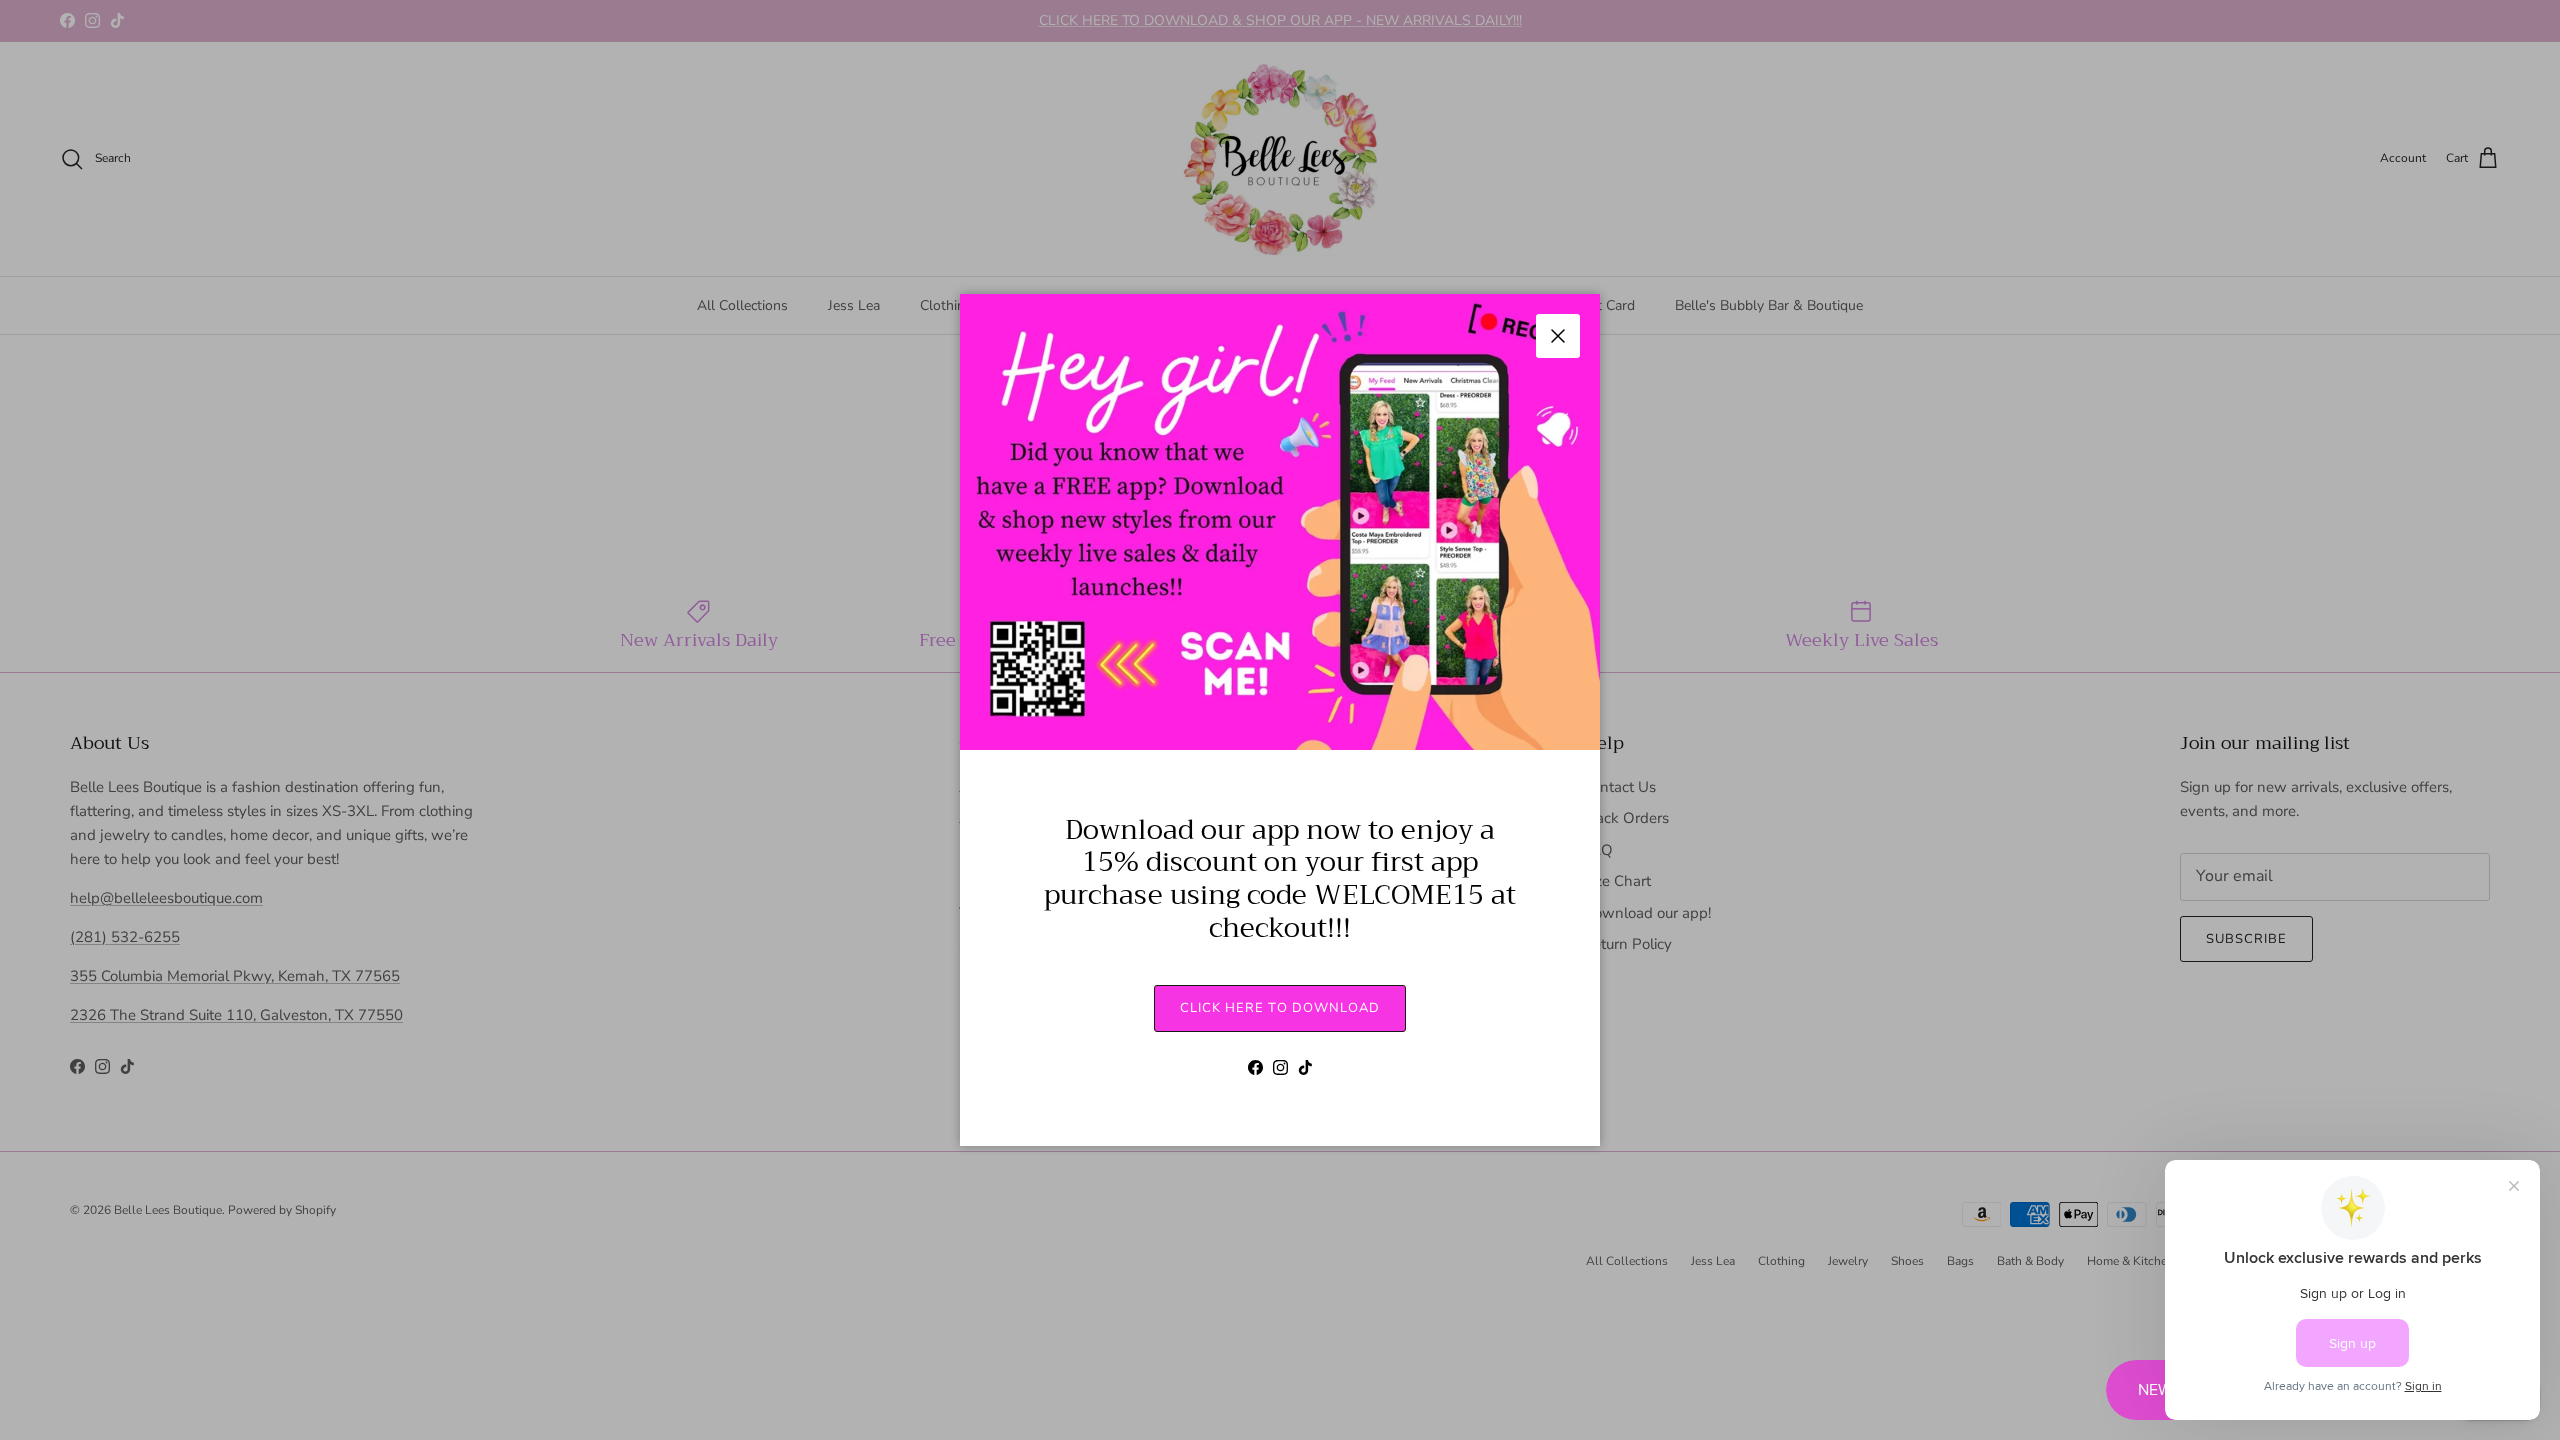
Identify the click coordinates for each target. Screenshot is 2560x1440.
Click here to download (1280, 1008)
